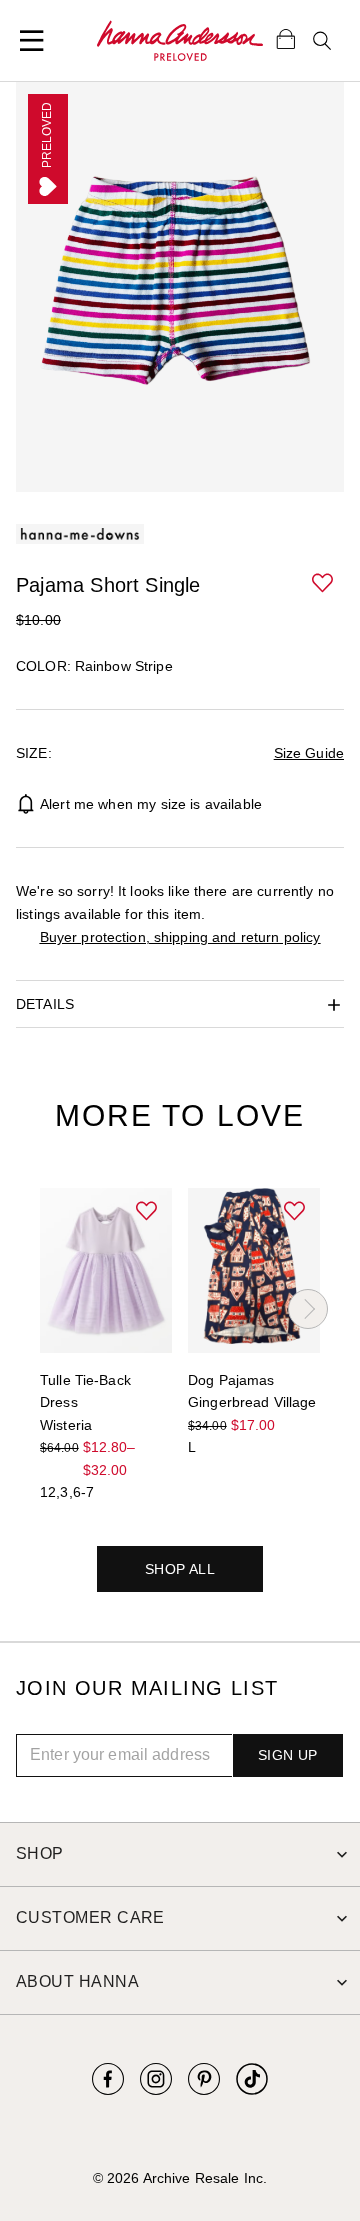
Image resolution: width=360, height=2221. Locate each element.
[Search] (322, 41)
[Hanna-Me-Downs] (180, 41)
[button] (324, 584)
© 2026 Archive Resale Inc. (180, 2178)
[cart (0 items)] (286, 38)
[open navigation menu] (32, 41)
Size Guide (309, 753)
